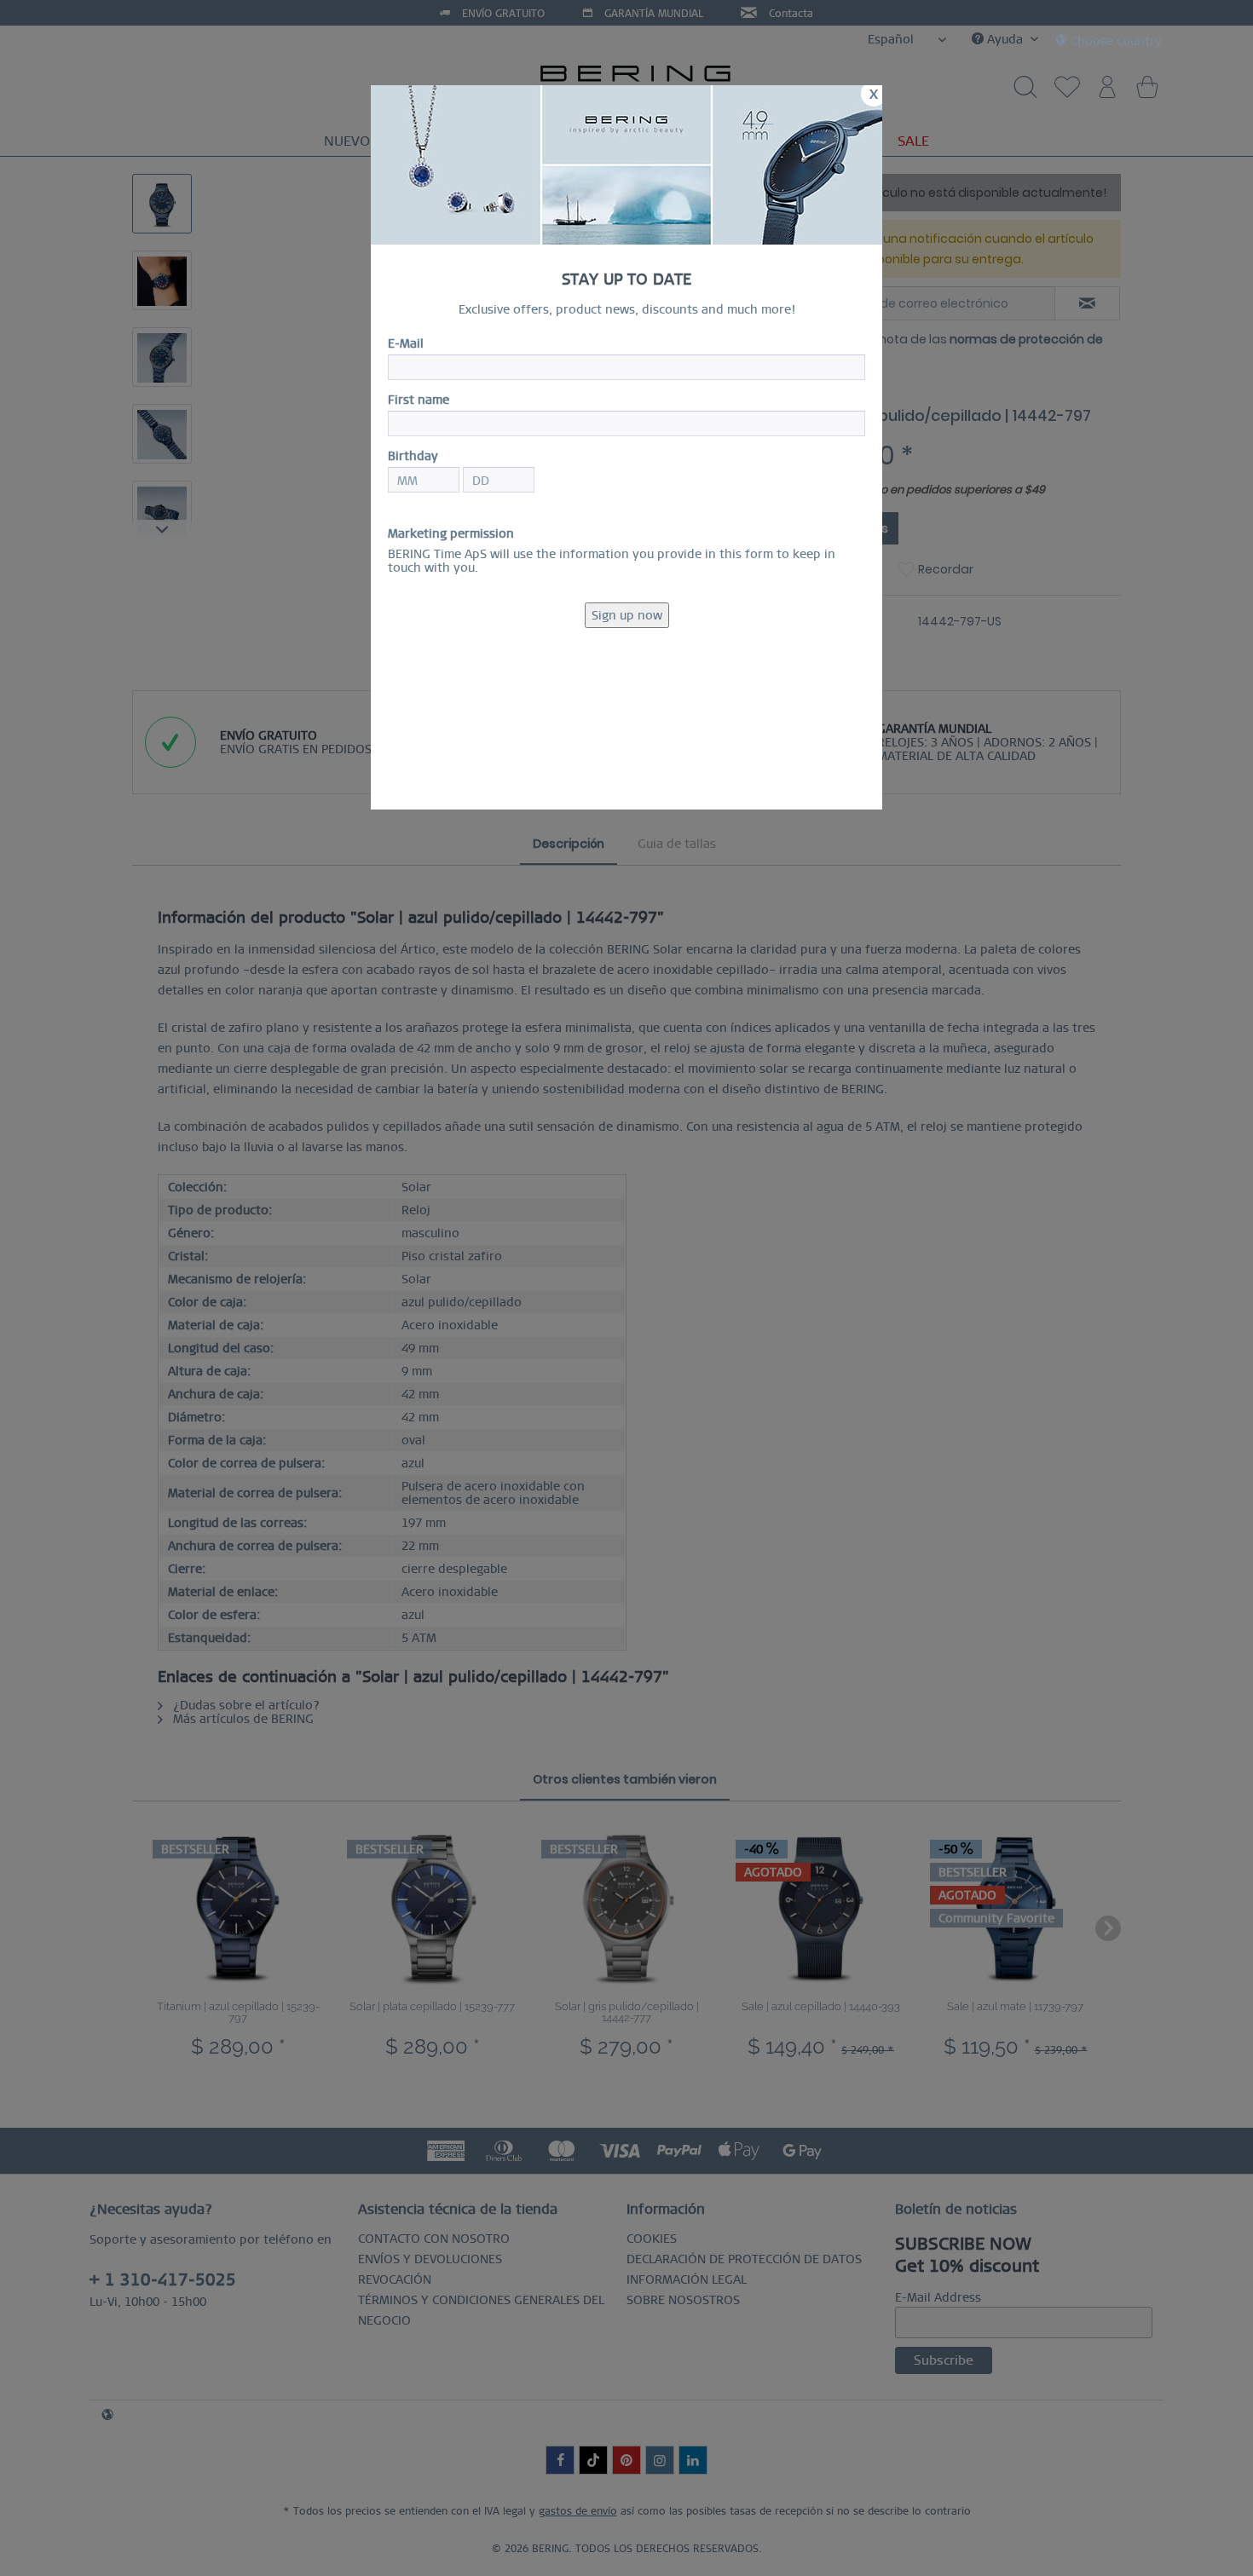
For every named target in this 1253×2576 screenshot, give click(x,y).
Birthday (413, 456)
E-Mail (406, 343)
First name (419, 400)
